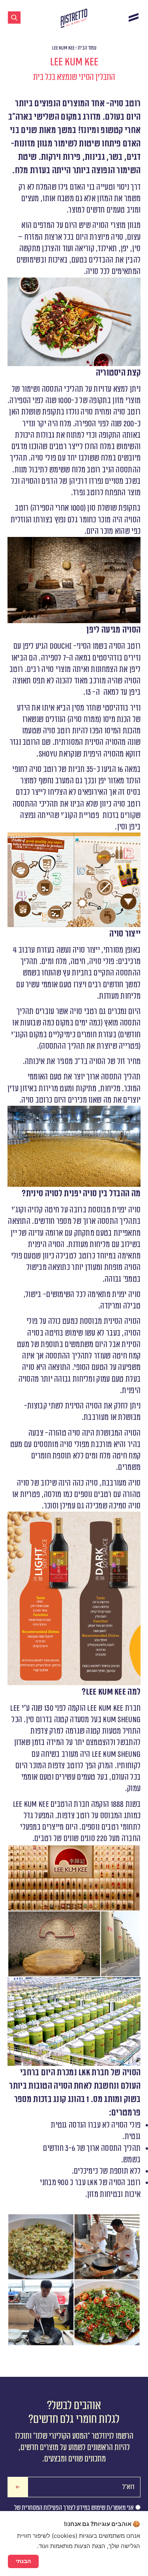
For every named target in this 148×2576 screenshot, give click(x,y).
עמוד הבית (87, 48)
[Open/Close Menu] (134, 17)
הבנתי (23, 2561)
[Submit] (18, 2487)
